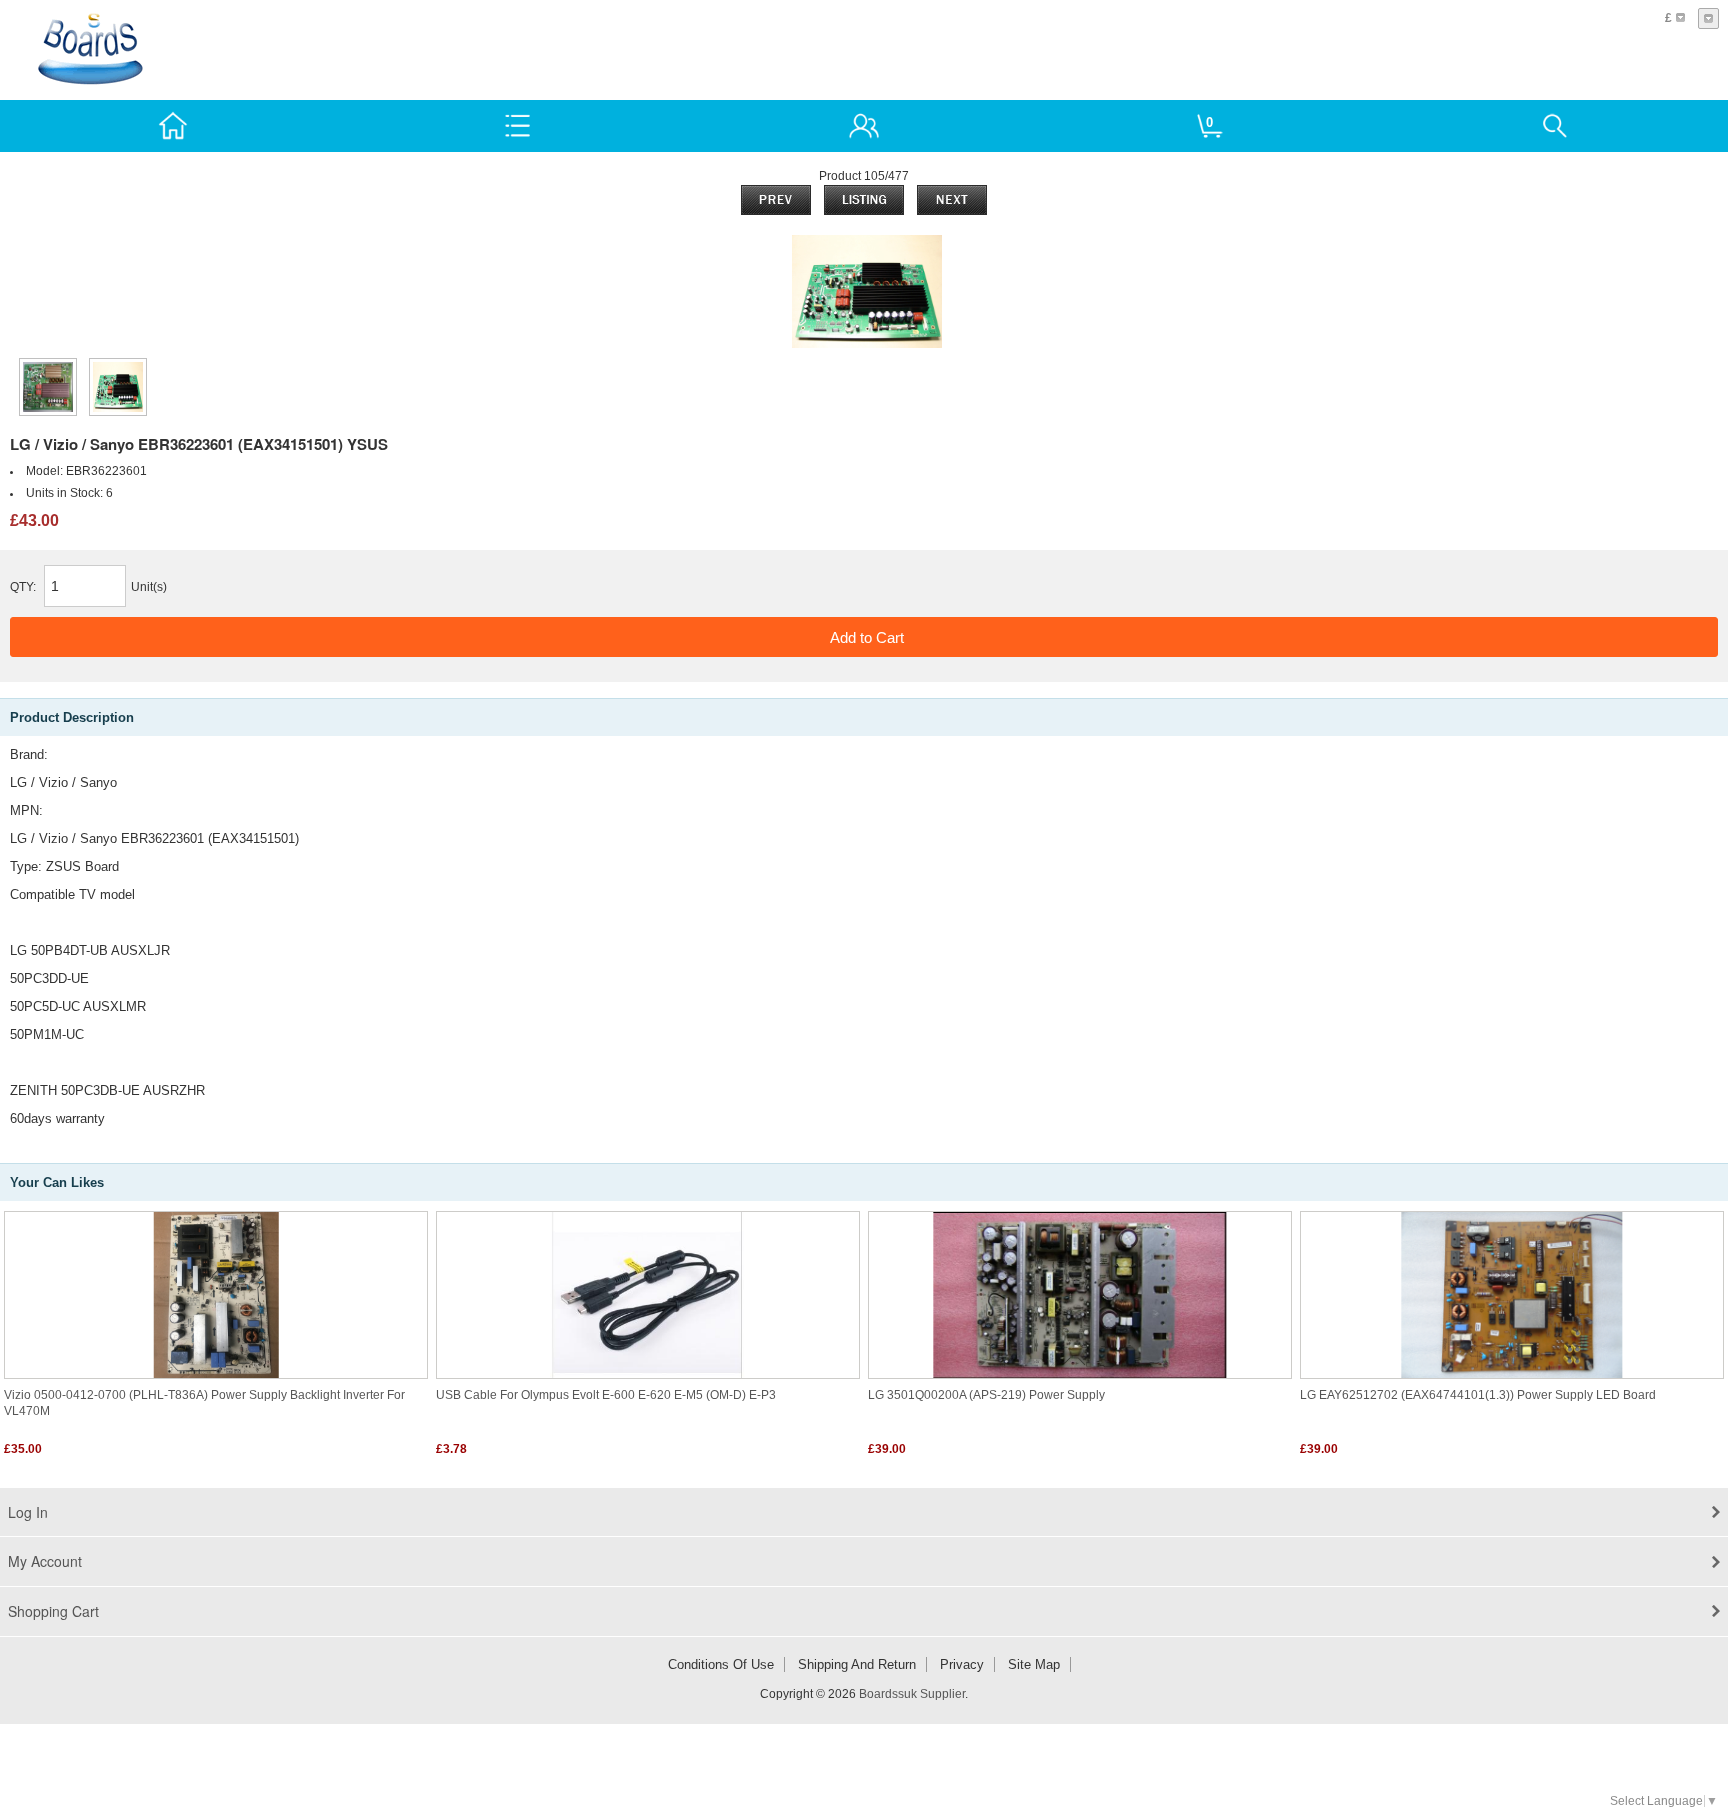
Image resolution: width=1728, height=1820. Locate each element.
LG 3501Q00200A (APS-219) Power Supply (986, 1395)
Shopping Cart (53, 1611)
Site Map (1034, 1664)
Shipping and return (857, 1664)
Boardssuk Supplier (912, 1694)
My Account (45, 1561)
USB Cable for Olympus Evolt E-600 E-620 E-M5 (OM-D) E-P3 (606, 1395)
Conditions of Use (721, 1664)
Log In (28, 1512)
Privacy (962, 1664)
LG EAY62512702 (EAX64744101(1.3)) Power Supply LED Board (1478, 1395)
